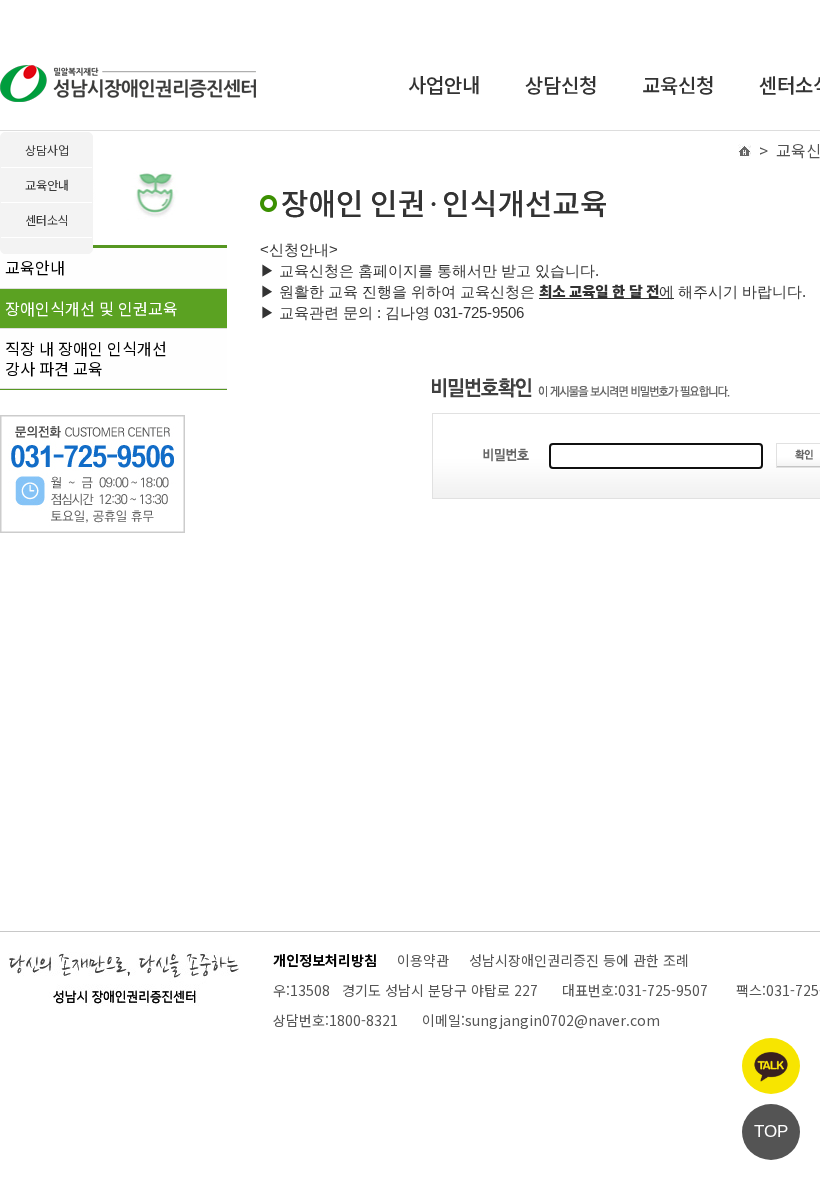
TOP (771, 1131)
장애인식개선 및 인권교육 (91, 308)
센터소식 (47, 219)
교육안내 (35, 267)
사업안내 (444, 84)
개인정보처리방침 (325, 960)
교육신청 (678, 84)
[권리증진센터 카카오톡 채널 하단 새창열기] (771, 1066)
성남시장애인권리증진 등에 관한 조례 (579, 960)
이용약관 (423, 960)
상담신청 (561, 84)
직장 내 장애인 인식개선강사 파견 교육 (86, 358)
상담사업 (47, 149)
